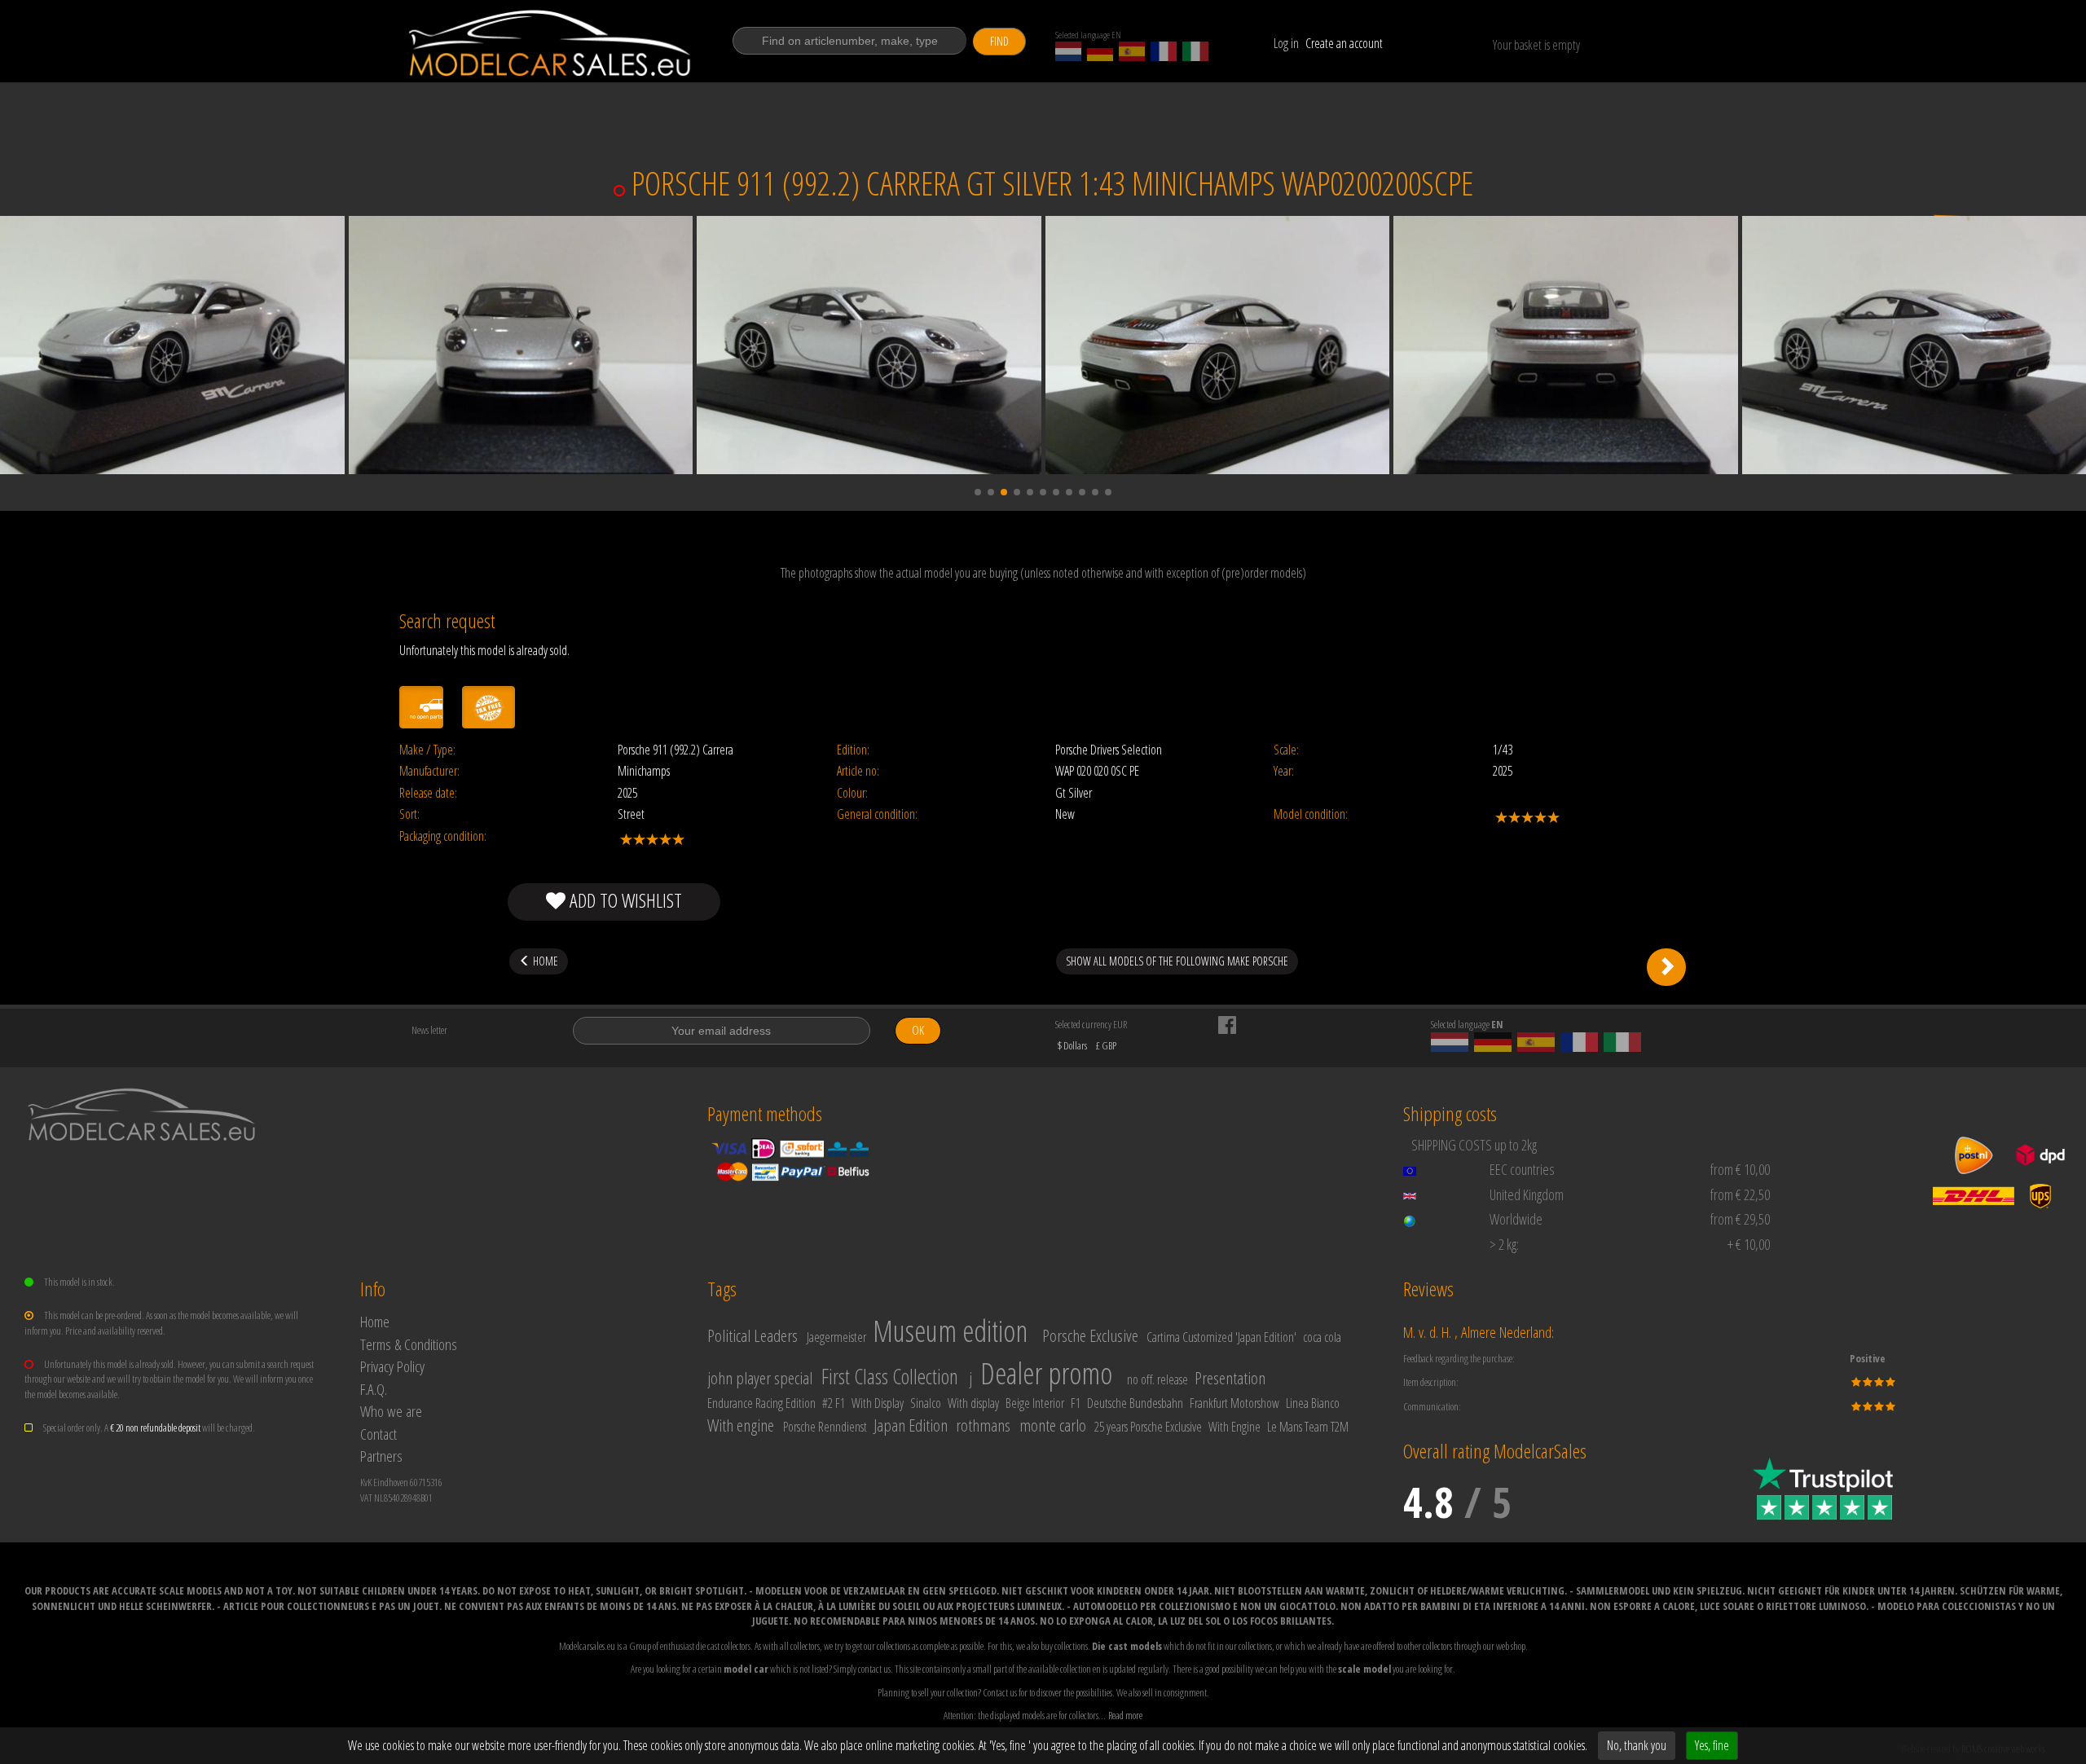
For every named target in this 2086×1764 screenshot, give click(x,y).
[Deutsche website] (1100, 51)
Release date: (428, 793)
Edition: (853, 750)
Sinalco (926, 1403)
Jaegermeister (836, 1337)
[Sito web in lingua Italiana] (1195, 51)
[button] (978, 492)
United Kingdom (1527, 1194)
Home (375, 1321)
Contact (378, 1434)
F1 (1076, 1403)
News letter (429, 1030)
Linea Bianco (1313, 1403)
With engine (741, 1425)
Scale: (1286, 750)
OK (918, 1030)
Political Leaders (753, 1335)
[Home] (551, 43)
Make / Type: (427, 750)
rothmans (983, 1425)
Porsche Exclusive (1090, 1335)
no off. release (1157, 1379)
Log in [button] (1286, 43)
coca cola (1322, 1337)
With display (973, 1403)
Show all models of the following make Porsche (1177, 961)
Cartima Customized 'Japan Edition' (1221, 1337)
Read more (1125, 1715)
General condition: (877, 814)
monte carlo (1053, 1425)
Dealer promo (1046, 1373)
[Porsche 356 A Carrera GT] (1666, 967)
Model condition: (1311, 814)
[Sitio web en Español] (1132, 51)
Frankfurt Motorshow (1234, 1403)
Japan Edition (911, 1425)
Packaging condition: (443, 836)
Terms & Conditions (409, 1344)
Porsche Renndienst (825, 1427)
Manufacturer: (429, 771)
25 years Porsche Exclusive (1148, 1427)
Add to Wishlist (624, 900)
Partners (381, 1456)
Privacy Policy (392, 1366)
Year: (1284, 771)
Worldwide (1516, 1219)
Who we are (391, 1411)
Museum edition (950, 1331)
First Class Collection (890, 1376)
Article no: (858, 771)
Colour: (852, 793)
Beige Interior (1035, 1403)
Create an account (1344, 43)
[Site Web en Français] (1164, 51)
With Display (878, 1403)
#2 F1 (834, 1403)
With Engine (1234, 1427)
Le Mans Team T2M (1308, 1427)
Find (999, 41)
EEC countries (1522, 1169)
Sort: (409, 814)
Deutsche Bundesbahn (1135, 1403)
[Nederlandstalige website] (1068, 51)
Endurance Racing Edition (761, 1403)
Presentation (1230, 1378)
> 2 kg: (1504, 1244)
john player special (760, 1378)
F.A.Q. (374, 1389)
